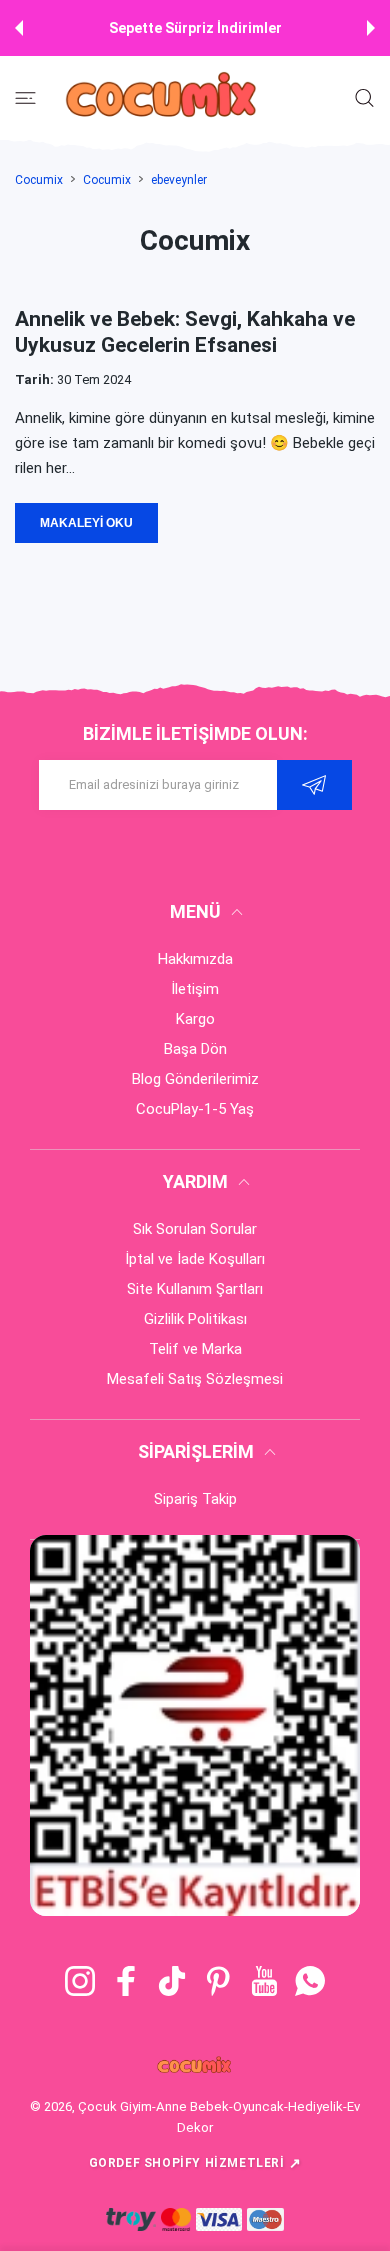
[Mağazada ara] (364, 98)
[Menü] (25, 98)
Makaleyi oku (86, 523)
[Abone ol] (314, 785)
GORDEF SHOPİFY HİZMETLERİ (195, 2163)
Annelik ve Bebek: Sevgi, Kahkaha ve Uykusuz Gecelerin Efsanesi (185, 331)
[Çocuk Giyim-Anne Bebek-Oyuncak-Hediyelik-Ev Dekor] (163, 98)
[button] (19, 28)
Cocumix (39, 180)
